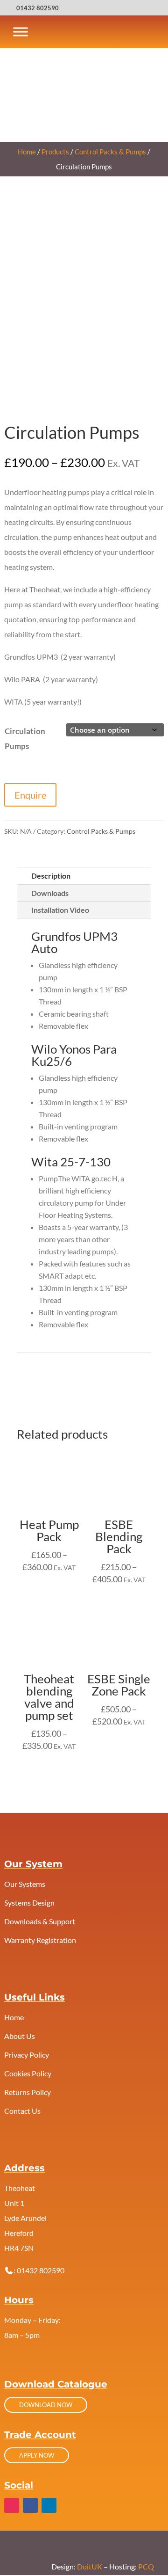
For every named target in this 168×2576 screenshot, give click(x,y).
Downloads (50, 893)
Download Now (46, 2405)
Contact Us (22, 2111)
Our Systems (25, 1884)
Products (55, 152)
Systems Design (29, 1903)
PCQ (146, 2566)
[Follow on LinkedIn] (49, 2505)
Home (27, 152)
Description (51, 876)
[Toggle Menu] (21, 32)
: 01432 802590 (39, 2270)
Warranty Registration (40, 1940)
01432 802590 (38, 8)
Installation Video (60, 910)
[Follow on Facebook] (30, 2505)
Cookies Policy (28, 2073)
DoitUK (90, 2566)
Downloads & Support (40, 1921)
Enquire (30, 795)
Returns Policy (28, 2092)
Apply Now (37, 2455)
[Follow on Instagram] (12, 2505)
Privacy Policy (27, 2055)
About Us (20, 2036)
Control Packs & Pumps (110, 152)
